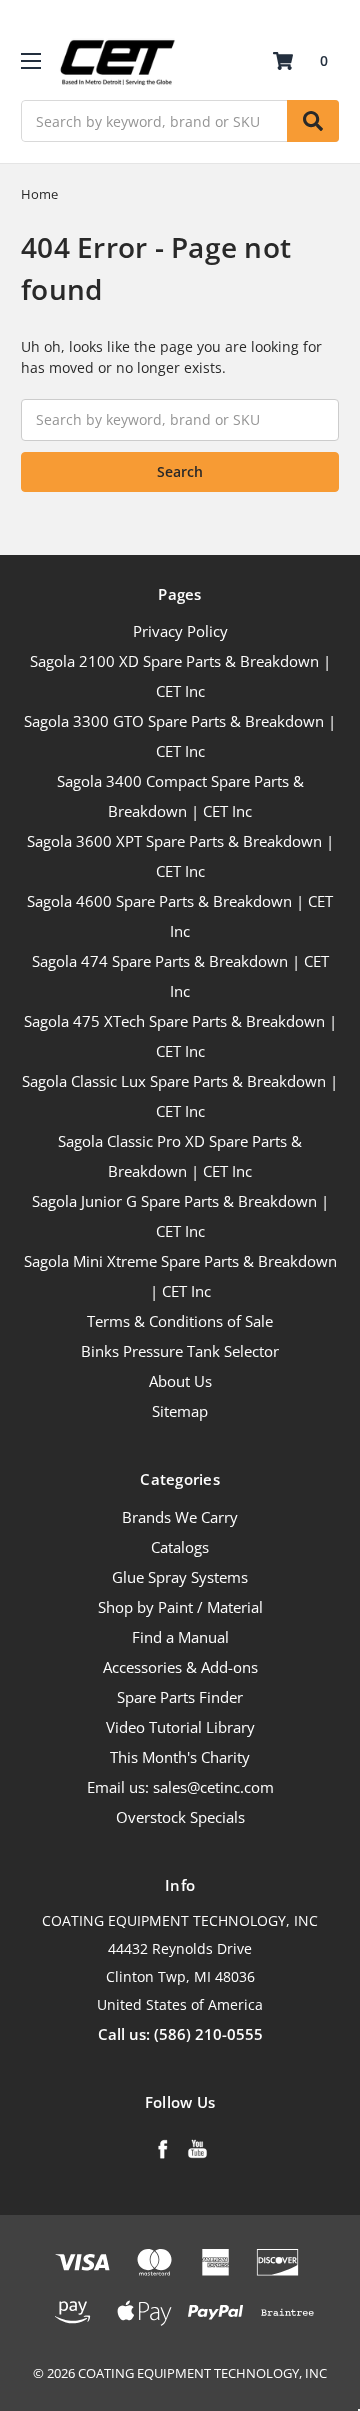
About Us (180, 1381)
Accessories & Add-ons (180, 1667)
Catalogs (180, 1547)
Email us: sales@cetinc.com (180, 1787)
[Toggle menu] (30, 60)
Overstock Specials (180, 1817)
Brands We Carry (180, 1517)
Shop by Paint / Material (180, 1607)
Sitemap (180, 1411)
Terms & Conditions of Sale (180, 1321)
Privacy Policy (180, 631)
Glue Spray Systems (180, 1577)
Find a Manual (180, 1637)
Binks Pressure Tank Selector (180, 1351)
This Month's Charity (180, 1757)
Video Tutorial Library (180, 1727)
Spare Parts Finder (180, 1697)
